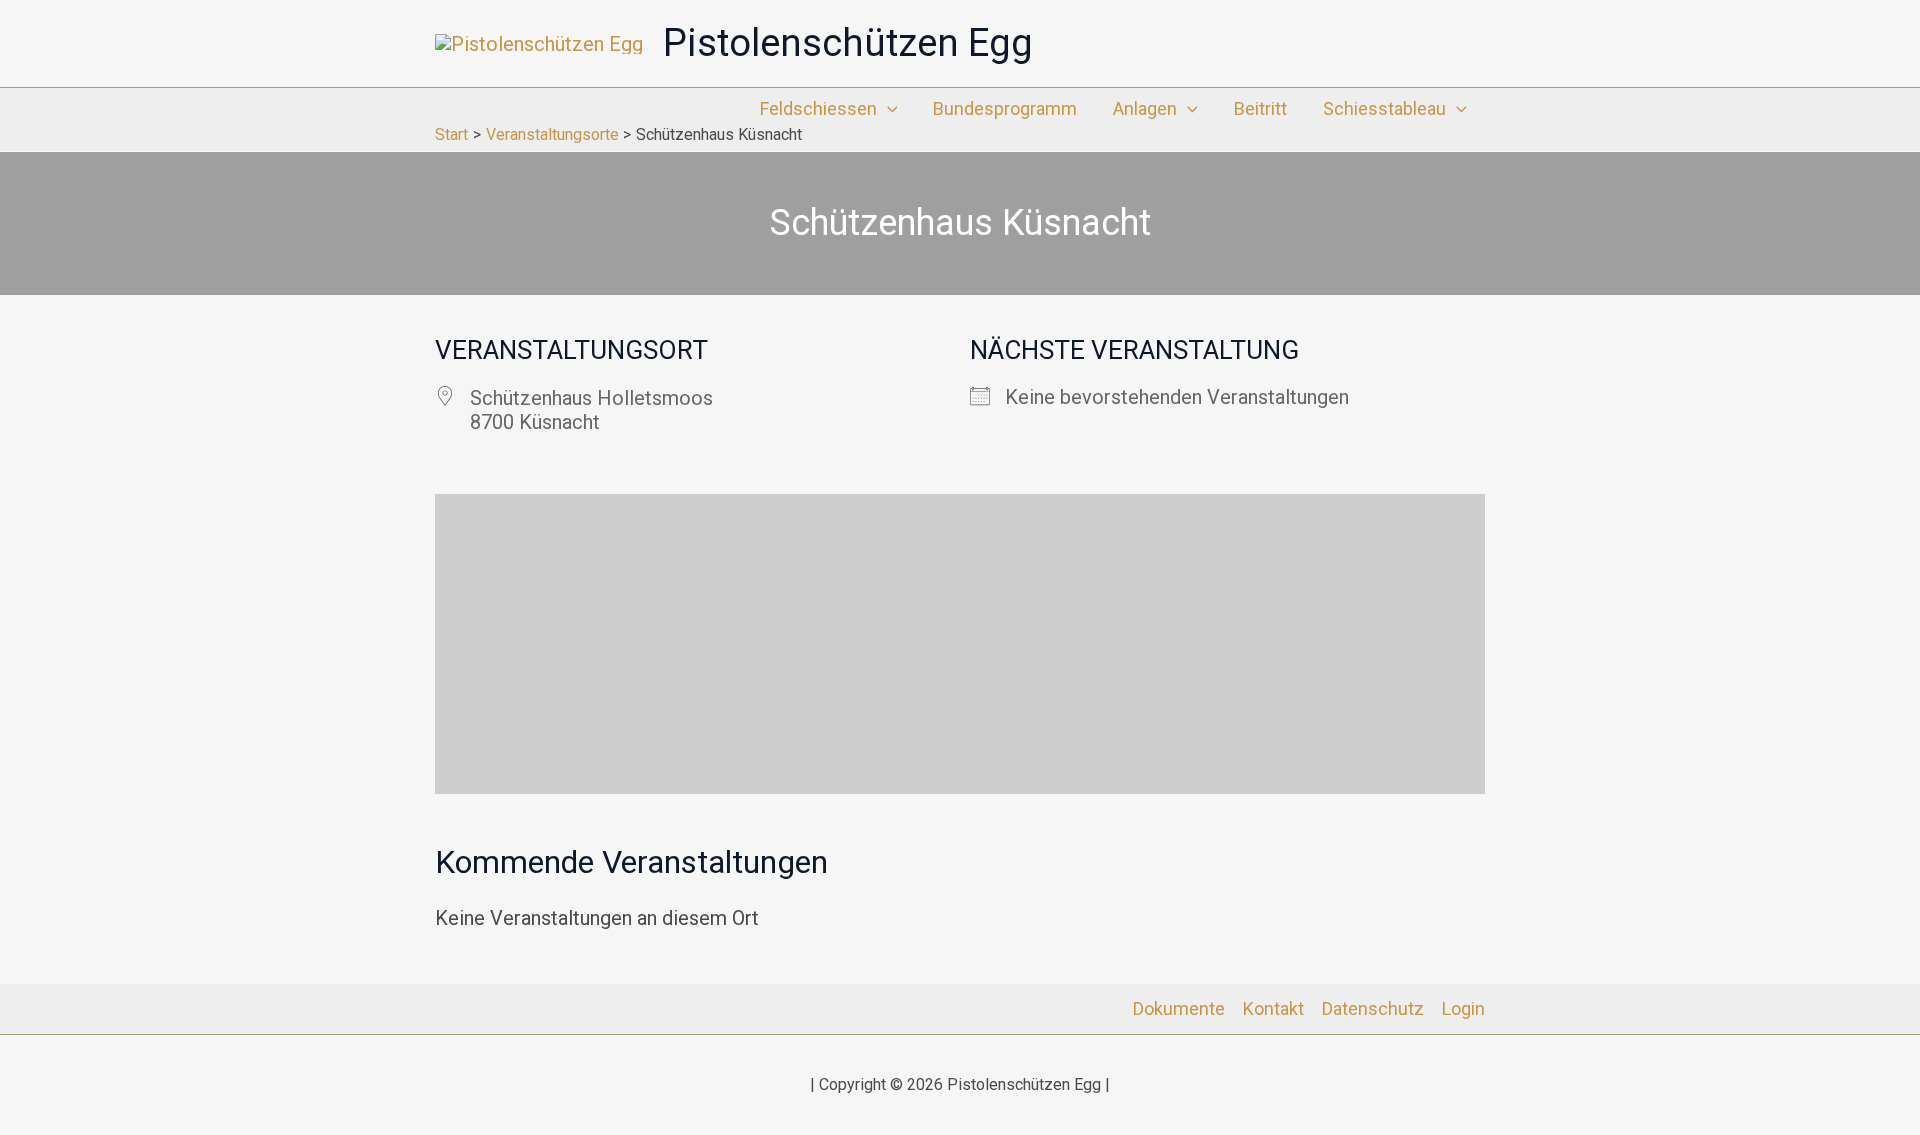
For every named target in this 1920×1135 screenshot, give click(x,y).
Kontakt (1273, 1008)
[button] (887, 109)
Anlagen (1145, 108)
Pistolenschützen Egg (848, 43)
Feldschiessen (818, 108)
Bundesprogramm (1005, 108)
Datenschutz (1373, 1008)
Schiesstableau (1384, 108)
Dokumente (1179, 1008)
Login (1463, 1008)
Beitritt (1260, 108)
